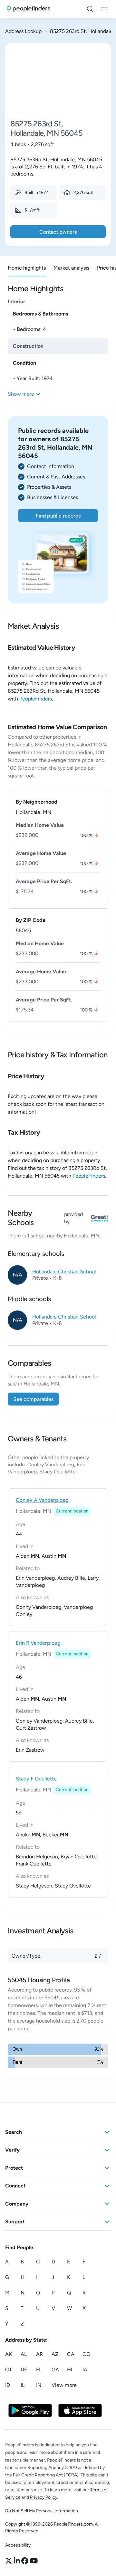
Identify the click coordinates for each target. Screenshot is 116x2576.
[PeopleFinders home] (29, 9)
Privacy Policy (44, 2497)
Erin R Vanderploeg (38, 1643)
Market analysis (71, 268)
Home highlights (27, 268)
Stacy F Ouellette (36, 1779)
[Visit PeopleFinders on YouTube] (34, 2561)
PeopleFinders (36, 699)
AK (9, 2354)
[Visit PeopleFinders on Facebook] (26, 2561)
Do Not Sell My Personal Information (42, 2511)
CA (71, 2354)
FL (39, 2370)
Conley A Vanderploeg (42, 1500)
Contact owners (58, 232)
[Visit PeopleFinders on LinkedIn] (18, 2561)
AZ (55, 2354)
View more (64, 2385)
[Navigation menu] (104, 9)
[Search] (90, 9)
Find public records (58, 516)
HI (70, 2370)
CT (9, 2370)
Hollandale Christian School (64, 1272)
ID (8, 2385)
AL (24, 2354)
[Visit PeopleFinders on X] (10, 2561)
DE (24, 2370)
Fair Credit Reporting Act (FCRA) (46, 2475)
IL (23, 2385)
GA (55, 2370)
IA (85, 2370)
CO (86, 2354)
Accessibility (18, 2545)
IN (39, 2385)
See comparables (33, 1399)
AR (39, 2354)
